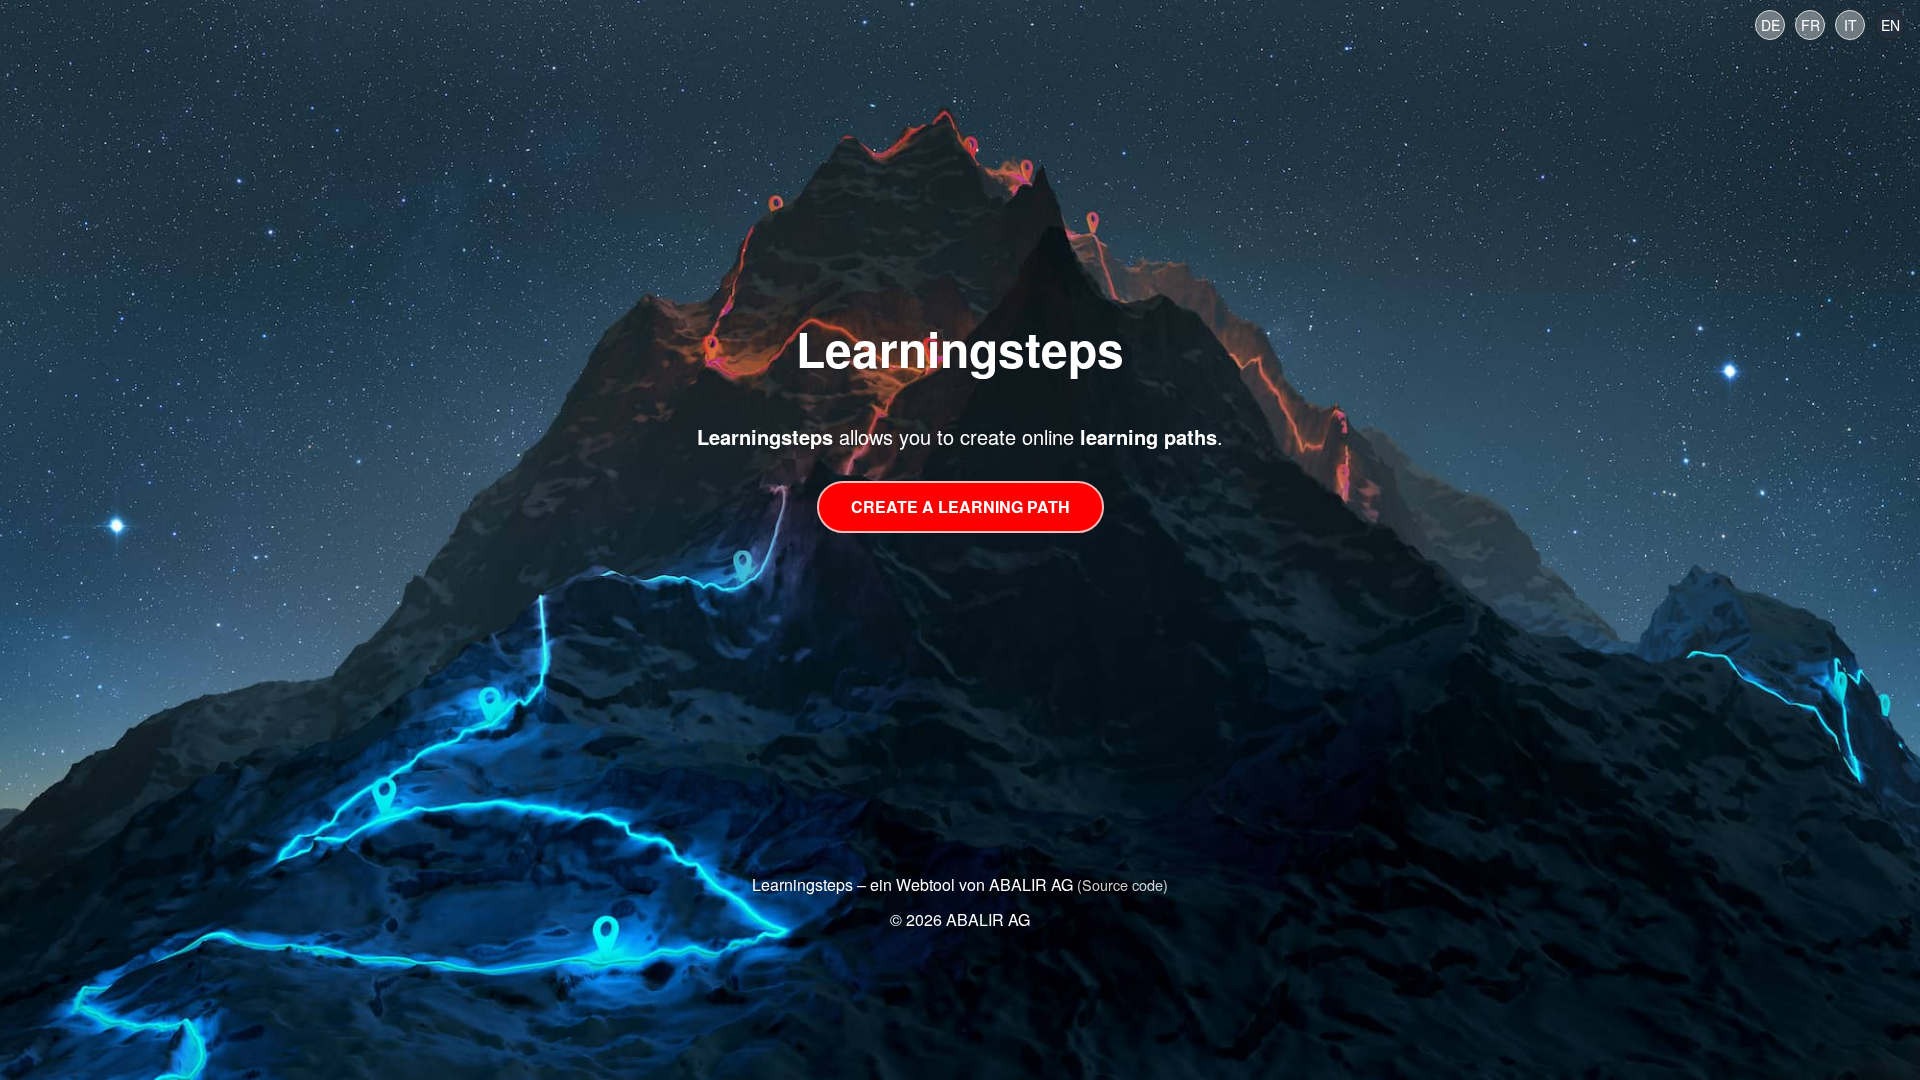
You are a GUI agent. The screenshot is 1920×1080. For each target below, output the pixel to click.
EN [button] (1890, 25)
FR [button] (1810, 25)
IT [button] (1850, 25)
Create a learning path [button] (960, 506)
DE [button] (1770, 25)
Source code (1122, 884)
